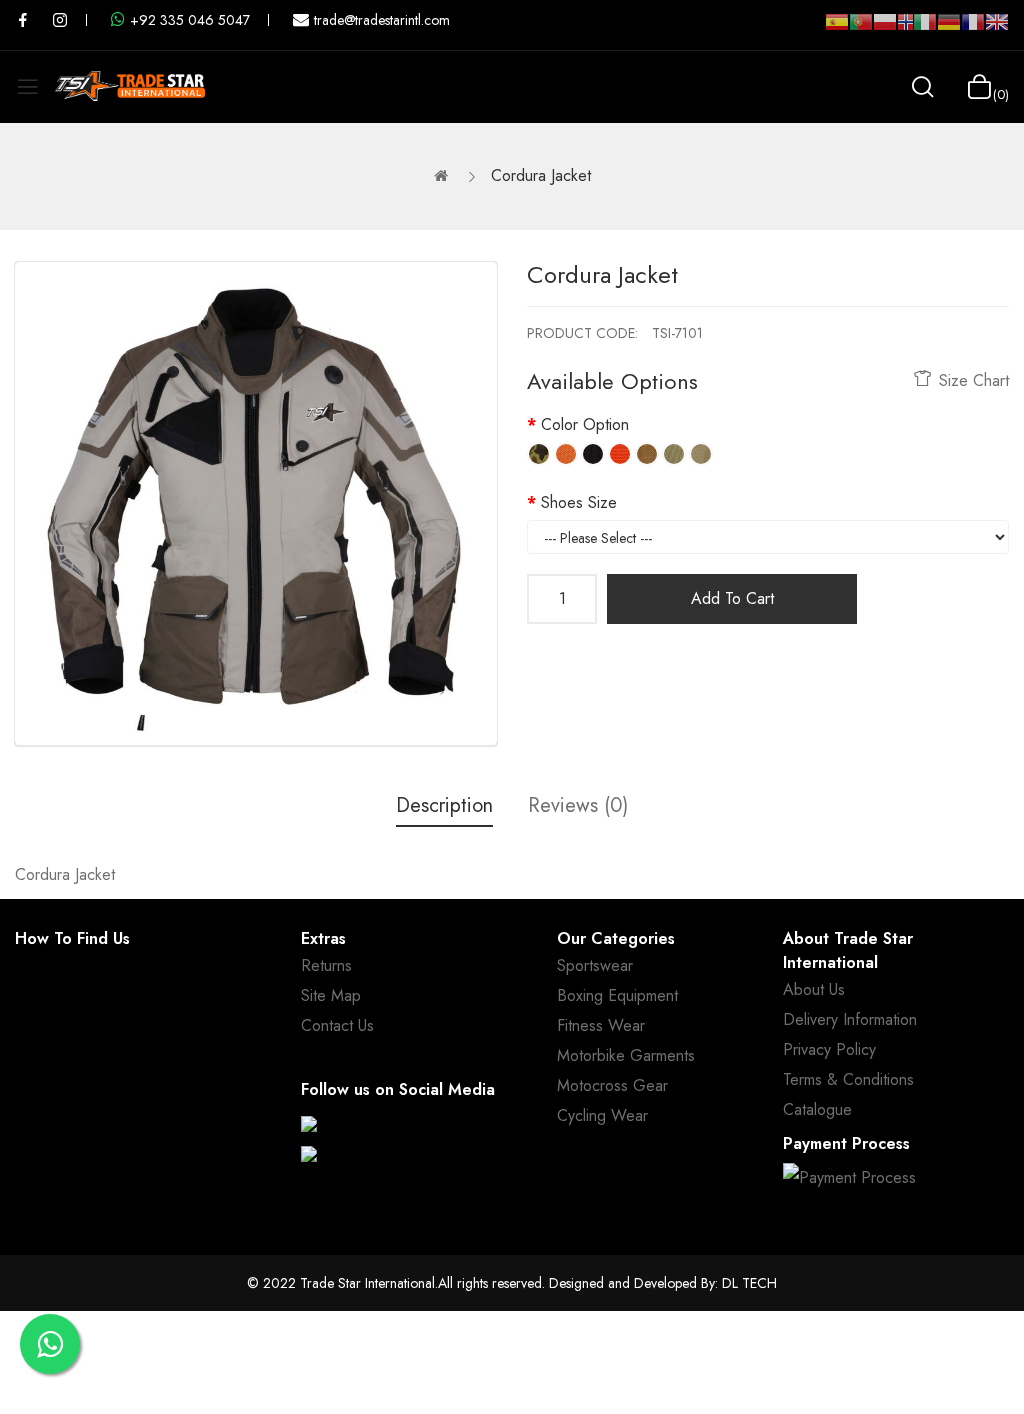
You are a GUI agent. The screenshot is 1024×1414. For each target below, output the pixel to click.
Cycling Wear (602, 1115)
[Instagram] (309, 1154)
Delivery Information (850, 1019)
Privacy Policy (829, 1049)
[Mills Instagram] (60, 20)
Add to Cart (732, 598)
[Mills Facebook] (23, 20)
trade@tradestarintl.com (382, 20)
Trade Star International (367, 1283)
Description (444, 805)
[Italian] (925, 30)
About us (814, 989)
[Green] (674, 454)
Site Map (331, 995)
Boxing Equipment (617, 995)
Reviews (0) (578, 805)
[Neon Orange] (620, 454)
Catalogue (817, 1109)
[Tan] (647, 454)
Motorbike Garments (626, 1055)
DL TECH (749, 1283)
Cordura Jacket (541, 175)
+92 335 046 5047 (190, 20)
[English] (997, 30)
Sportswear (595, 965)
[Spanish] (837, 30)
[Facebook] (309, 1124)
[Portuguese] (861, 30)
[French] (973, 30)
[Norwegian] (905, 26)
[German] (949, 30)
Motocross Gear (612, 1085)
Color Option (585, 424)
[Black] (593, 454)
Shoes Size (579, 502)
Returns (326, 965)
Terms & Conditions (848, 1079)
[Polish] (885, 30)
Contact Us (337, 1025)
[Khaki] (701, 454)
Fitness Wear (601, 1025)
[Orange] (566, 454)
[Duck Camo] (539, 454)
